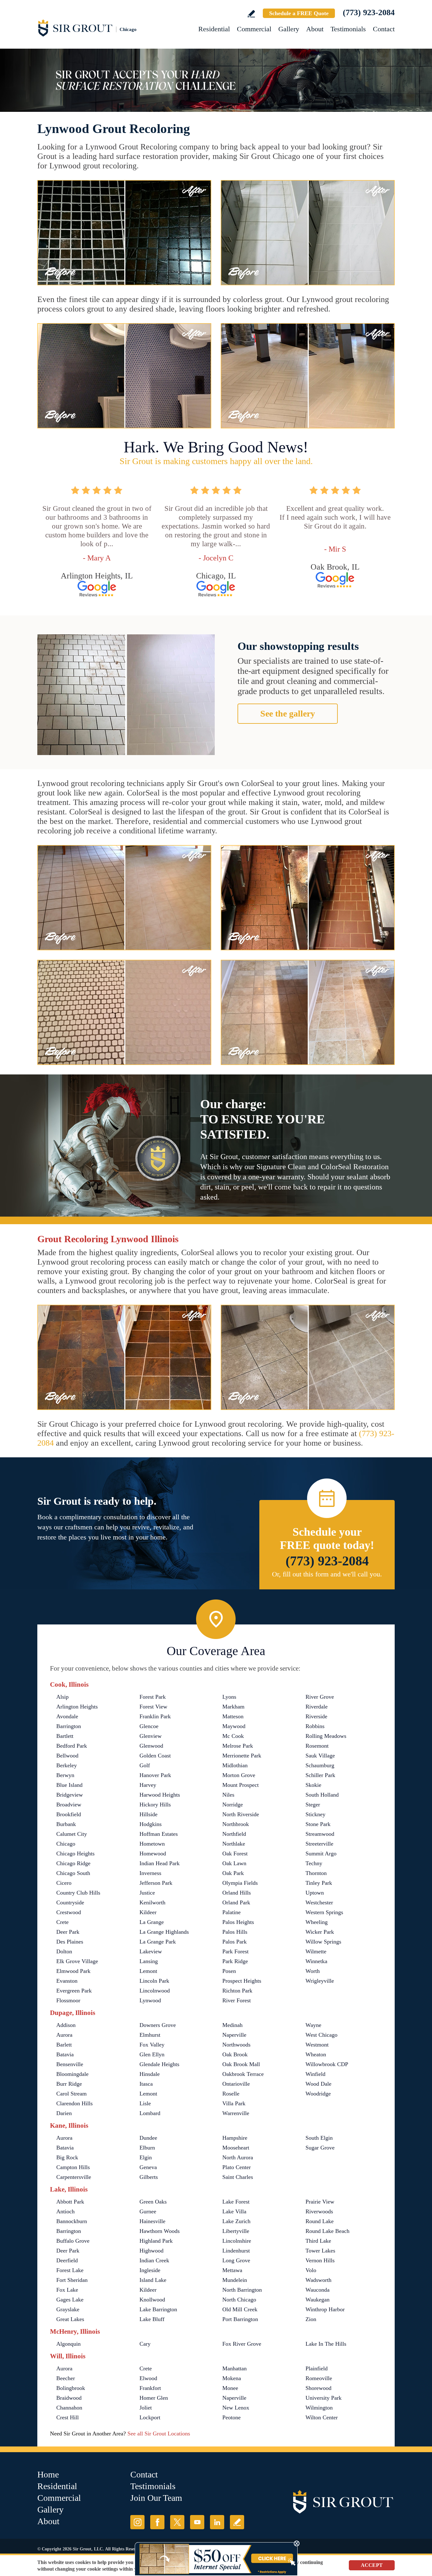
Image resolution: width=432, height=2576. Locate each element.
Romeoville (319, 2378)
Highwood (151, 2251)
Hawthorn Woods (160, 2231)
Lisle (145, 2103)
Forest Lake (70, 2270)
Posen (229, 1971)
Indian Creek (154, 2260)
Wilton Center (322, 2417)
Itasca (146, 2084)
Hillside (148, 1814)
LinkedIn (217, 2522)
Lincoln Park (154, 1981)
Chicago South (73, 1873)
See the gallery (288, 714)
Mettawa (232, 2270)
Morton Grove (239, 1775)
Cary (145, 2344)
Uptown (315, 1893)
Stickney (315, 1814)
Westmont (317, 2045)
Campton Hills (73, 2167)
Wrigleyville (320, 1981)
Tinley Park (319, 1883)
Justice (147, 1893)
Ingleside (150, 2270)
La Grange (152, 1922)
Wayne (313, 2025)
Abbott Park (70, 2202)
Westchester (319, 1902)
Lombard (150, 2113)
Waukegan (318, 2300)
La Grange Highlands (164, 1932)
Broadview (69, 1805)
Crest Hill (68, 2417)
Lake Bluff (152, 2319)
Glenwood (151, 1746)
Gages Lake (70, 2300)
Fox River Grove (242, 2344)
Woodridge (318, 2094)
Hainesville (152, 2221)
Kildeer (148, 1912)
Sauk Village (320, 1756)
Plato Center (237, 2167)
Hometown (152, 1844)
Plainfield (317, 2368)
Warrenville (236, 2113)
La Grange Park (158, 1942)
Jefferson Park (156, 1883)
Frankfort (150, 2388)
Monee (230, 2388)
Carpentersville (74, 2177)
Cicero (64, 1883)
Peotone (231, 2417)
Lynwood (150, 2000)
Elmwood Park (73, 1971)
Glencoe (149, 1726)
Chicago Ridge (73, 1863)
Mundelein (235, 2280)
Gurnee (148, 2211)
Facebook (157, 2522)
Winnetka (316, 1961)
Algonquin (68, 2344)
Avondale (67, 1716)
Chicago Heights (75, 1853)
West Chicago (321, 2035)
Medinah (232, 2025)
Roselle (231, 2094)
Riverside (316, 1716)
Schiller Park (320, 1775)
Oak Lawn (234, 1863)
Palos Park (235, 1942)
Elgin (146, 2157)
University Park (324, 2398)
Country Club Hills (78, 1893)
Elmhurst (150, 2035)
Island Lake (153, 2280)
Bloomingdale (72, 2074)
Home (48, 2474)
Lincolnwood (155, 1991)
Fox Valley (152, 2045)
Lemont (148, 1971)
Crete (62, 1922)
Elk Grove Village (77, 1961)
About (315, 29)
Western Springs (324, 1912)
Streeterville (319, 1844)
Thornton (316, 1873)
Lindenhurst (236, 2251)
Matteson (233, 1716)
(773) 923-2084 (369, 12)
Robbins (315, 1726)
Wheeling (317, 1922)
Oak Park (233, 1873)
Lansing (149, 1961)
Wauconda (318, 2290)
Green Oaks (153, 2202)
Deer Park (68, 1932)
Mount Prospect (241, 1785)
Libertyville (236, 2231)
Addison (66, 2025)
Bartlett (65, 1736)
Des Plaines (70, 1942)
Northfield (234, 1834)
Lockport (150, 2417)
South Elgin (319, 2138)
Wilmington (319, 2408)
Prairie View (320, 2202)
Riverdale (317, 1707)
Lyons (229, 1697)
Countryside (70, 1902)
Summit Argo (321, 1853)
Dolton (64, 1951)
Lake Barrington (158, 2309)
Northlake (234, 1844)
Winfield (315, 2074)
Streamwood (320, 1834)
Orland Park (236, 1902)
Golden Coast (155, 1756)
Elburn (147, 2148)
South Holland (322, 1795)
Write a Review (251, 14)
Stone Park (318, 1824)
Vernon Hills (320, 2260)
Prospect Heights (242, 1981)
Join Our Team (156, 2498)
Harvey (148, 1785)
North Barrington (242, 2290)
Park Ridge (235, 1961)
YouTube (197, 2522)
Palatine (231, 1912)
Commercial (254, 29)
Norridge (233, 1805)
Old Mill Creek (240, 2309)
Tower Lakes (320, 2251)
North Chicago (239, 2300)
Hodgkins (151, 1824)
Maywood (234, 1726)
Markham (233, 1707)
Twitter (177, 2522)
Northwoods (236, 2045)
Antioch (65, 2211)
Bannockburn (72, 2221)
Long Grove (236, 2260)
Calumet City (72, 1834)
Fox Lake (67, 2290)
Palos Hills (235, 1932)
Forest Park (153, 1697)
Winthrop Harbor (325, 2309)
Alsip (62, 1697)
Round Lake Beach (327, 2231)
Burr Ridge (69, 2084)
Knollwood (152, 2300)
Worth (313, 1971)
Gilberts (149, 2177)
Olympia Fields (240, 1883)
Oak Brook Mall (241, 2064)
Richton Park (237, 1991)
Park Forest (235, 1951)
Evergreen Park (74, 1991)
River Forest (237, 2000)
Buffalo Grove (73, 2241)
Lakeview (151, 1951)
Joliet (146, 2408)
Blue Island (69, 1785)
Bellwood (67, 1756)
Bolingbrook (71, 2388)
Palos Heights (238, 1922)
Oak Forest (235, 1853)
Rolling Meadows (326, 1736)
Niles (228, 1795)
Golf (145, 1765)
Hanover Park (155, 1775)
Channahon (69, 2408)
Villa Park (234, 2103)
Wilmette (316, 1951)
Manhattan (235, 2368)
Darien (64, 2113)
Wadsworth (318, 2280)
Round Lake (320, 2221)
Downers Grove (158, 2025)
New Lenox (236, 2408)
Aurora (64, 2035)
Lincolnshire (237, 2241)
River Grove (320, 1697)
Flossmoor (68, 2000)
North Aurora (238, 2157)
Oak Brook (235, 2054)
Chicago (66, 1844)
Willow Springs (323, 1942)
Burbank (66, 1824)
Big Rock (67, 2157)
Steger (313, 1805)
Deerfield (67, 2260)
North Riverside (241, 1814)
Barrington (69, 1726)
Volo (311, 2270)
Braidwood (69, 2398)
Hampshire (235, 2138)
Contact (384, 29)
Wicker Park (320, 1932)
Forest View (153, 1707)
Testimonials (348, 29)
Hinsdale (150, 2074)
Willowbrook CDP (327, 2064)
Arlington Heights (77, 1707)
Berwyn (65, 1775)
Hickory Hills (155, 1805)
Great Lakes (70, 2319)
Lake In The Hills (326, 2344)
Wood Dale (318, 2084)
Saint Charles (238, 2177)
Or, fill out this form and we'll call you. (327, 1574)
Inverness (150, 1873)
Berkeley (67, 1765)
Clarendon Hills (74, 2103)
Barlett (64, 2045)
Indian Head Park (160, 1863)
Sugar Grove (320, 2148)
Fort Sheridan (72, 2280)
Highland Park (156, 2241)
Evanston (67, 1981)
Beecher (66, 2378)
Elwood (148, 2378)
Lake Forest (236, 2202)
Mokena (232, 2378)
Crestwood (69, 1912)
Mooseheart (236, 2148)
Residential (214, 29)
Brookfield (69, 1814)
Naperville (234, 2035)
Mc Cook (233, 1736)
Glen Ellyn (152, 2054)
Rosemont (317, 1746)
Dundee (148, 2138)
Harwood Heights (160, 1795)
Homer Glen (154, 2398)
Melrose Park (238, 1746)
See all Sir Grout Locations (159, 2434)
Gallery (289, 29)
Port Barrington (240, 2319)
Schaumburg (320, 1765)
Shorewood (318, 2388)
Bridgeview (70, 1795)
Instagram (137, 2522)
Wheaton (316, 2054)
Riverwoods (319, 2211)
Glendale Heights (159, 2064)
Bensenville (70, 2064)
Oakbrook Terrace (243, 2074)
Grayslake (68, 2309)
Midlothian (235, 1765)
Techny (314, 1863)
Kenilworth (152, 1902)
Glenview (151, 1736)
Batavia (65, 2054)
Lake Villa (234, 2211)
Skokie (313, 1785)
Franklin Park (155, 1716)
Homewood (153, 1853)
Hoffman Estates (159, 1834)
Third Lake (318, 2241)
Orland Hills (237, 1893)
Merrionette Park (242, 1756)
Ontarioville (236, 2084)
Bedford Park (72, 1746)
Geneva (148, 2167)
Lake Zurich (236, 2221)
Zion (311, 2319)
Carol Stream (71, 2094)
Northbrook (236, 1824)
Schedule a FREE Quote (299, 13)
